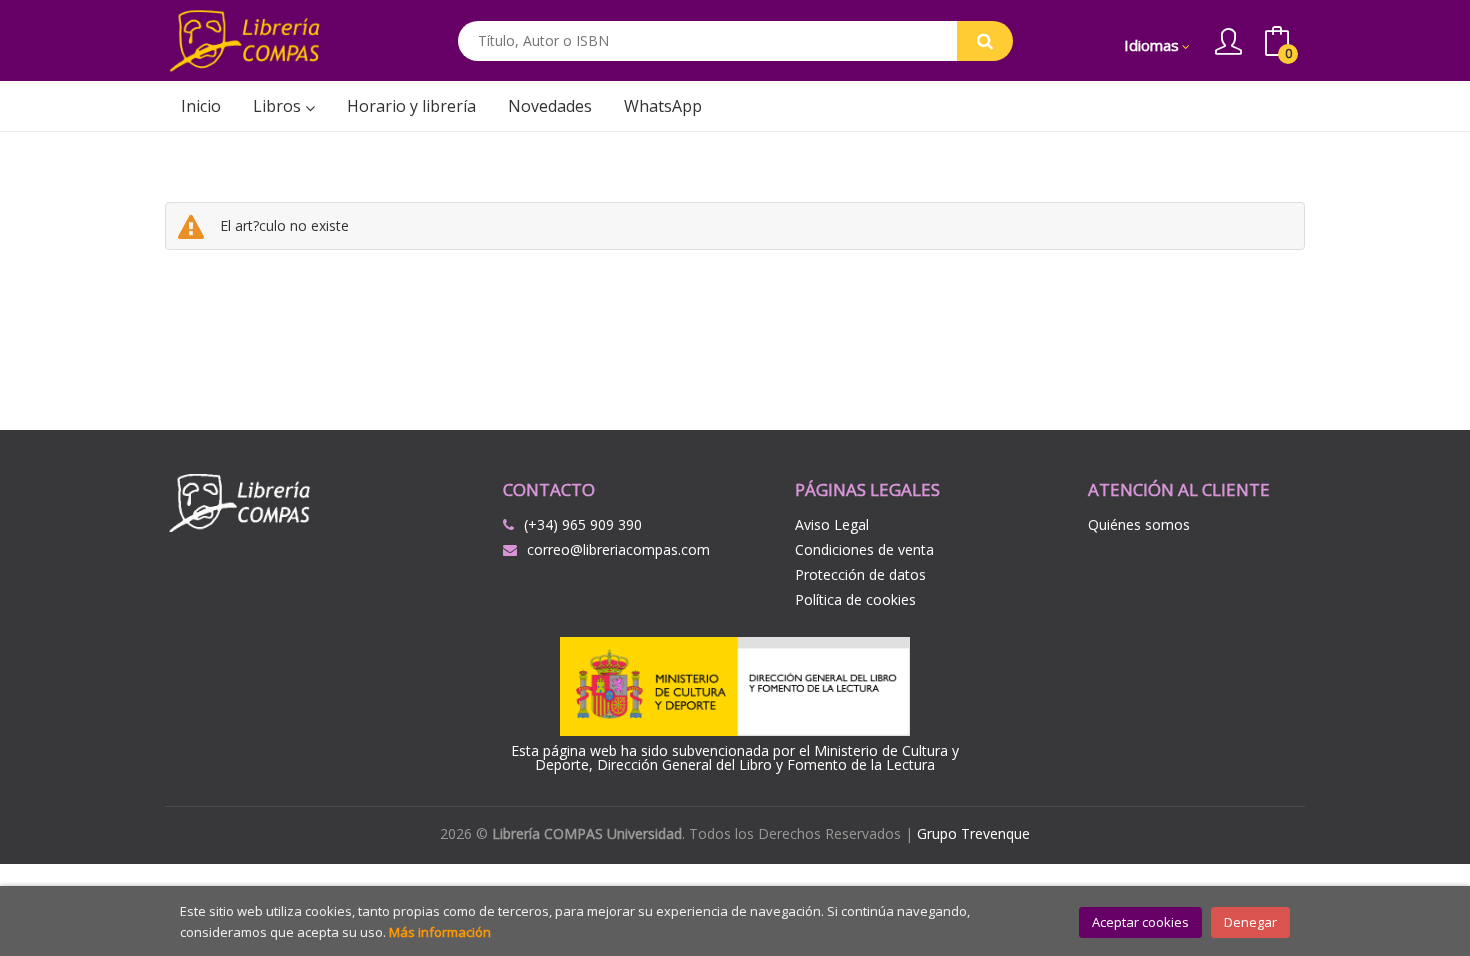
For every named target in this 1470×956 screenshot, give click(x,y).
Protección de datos (860, 574)
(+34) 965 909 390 (583, 524)
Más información (440, 932)
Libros (279, 106)
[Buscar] (985, 41)
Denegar (1250, 922)
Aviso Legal (832, 524)
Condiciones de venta (864, 549)
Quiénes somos (1139, 524)
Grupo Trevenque (973, 833)
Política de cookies (855, 599)
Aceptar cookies (1140, 922)
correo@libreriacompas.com (618, 549)
